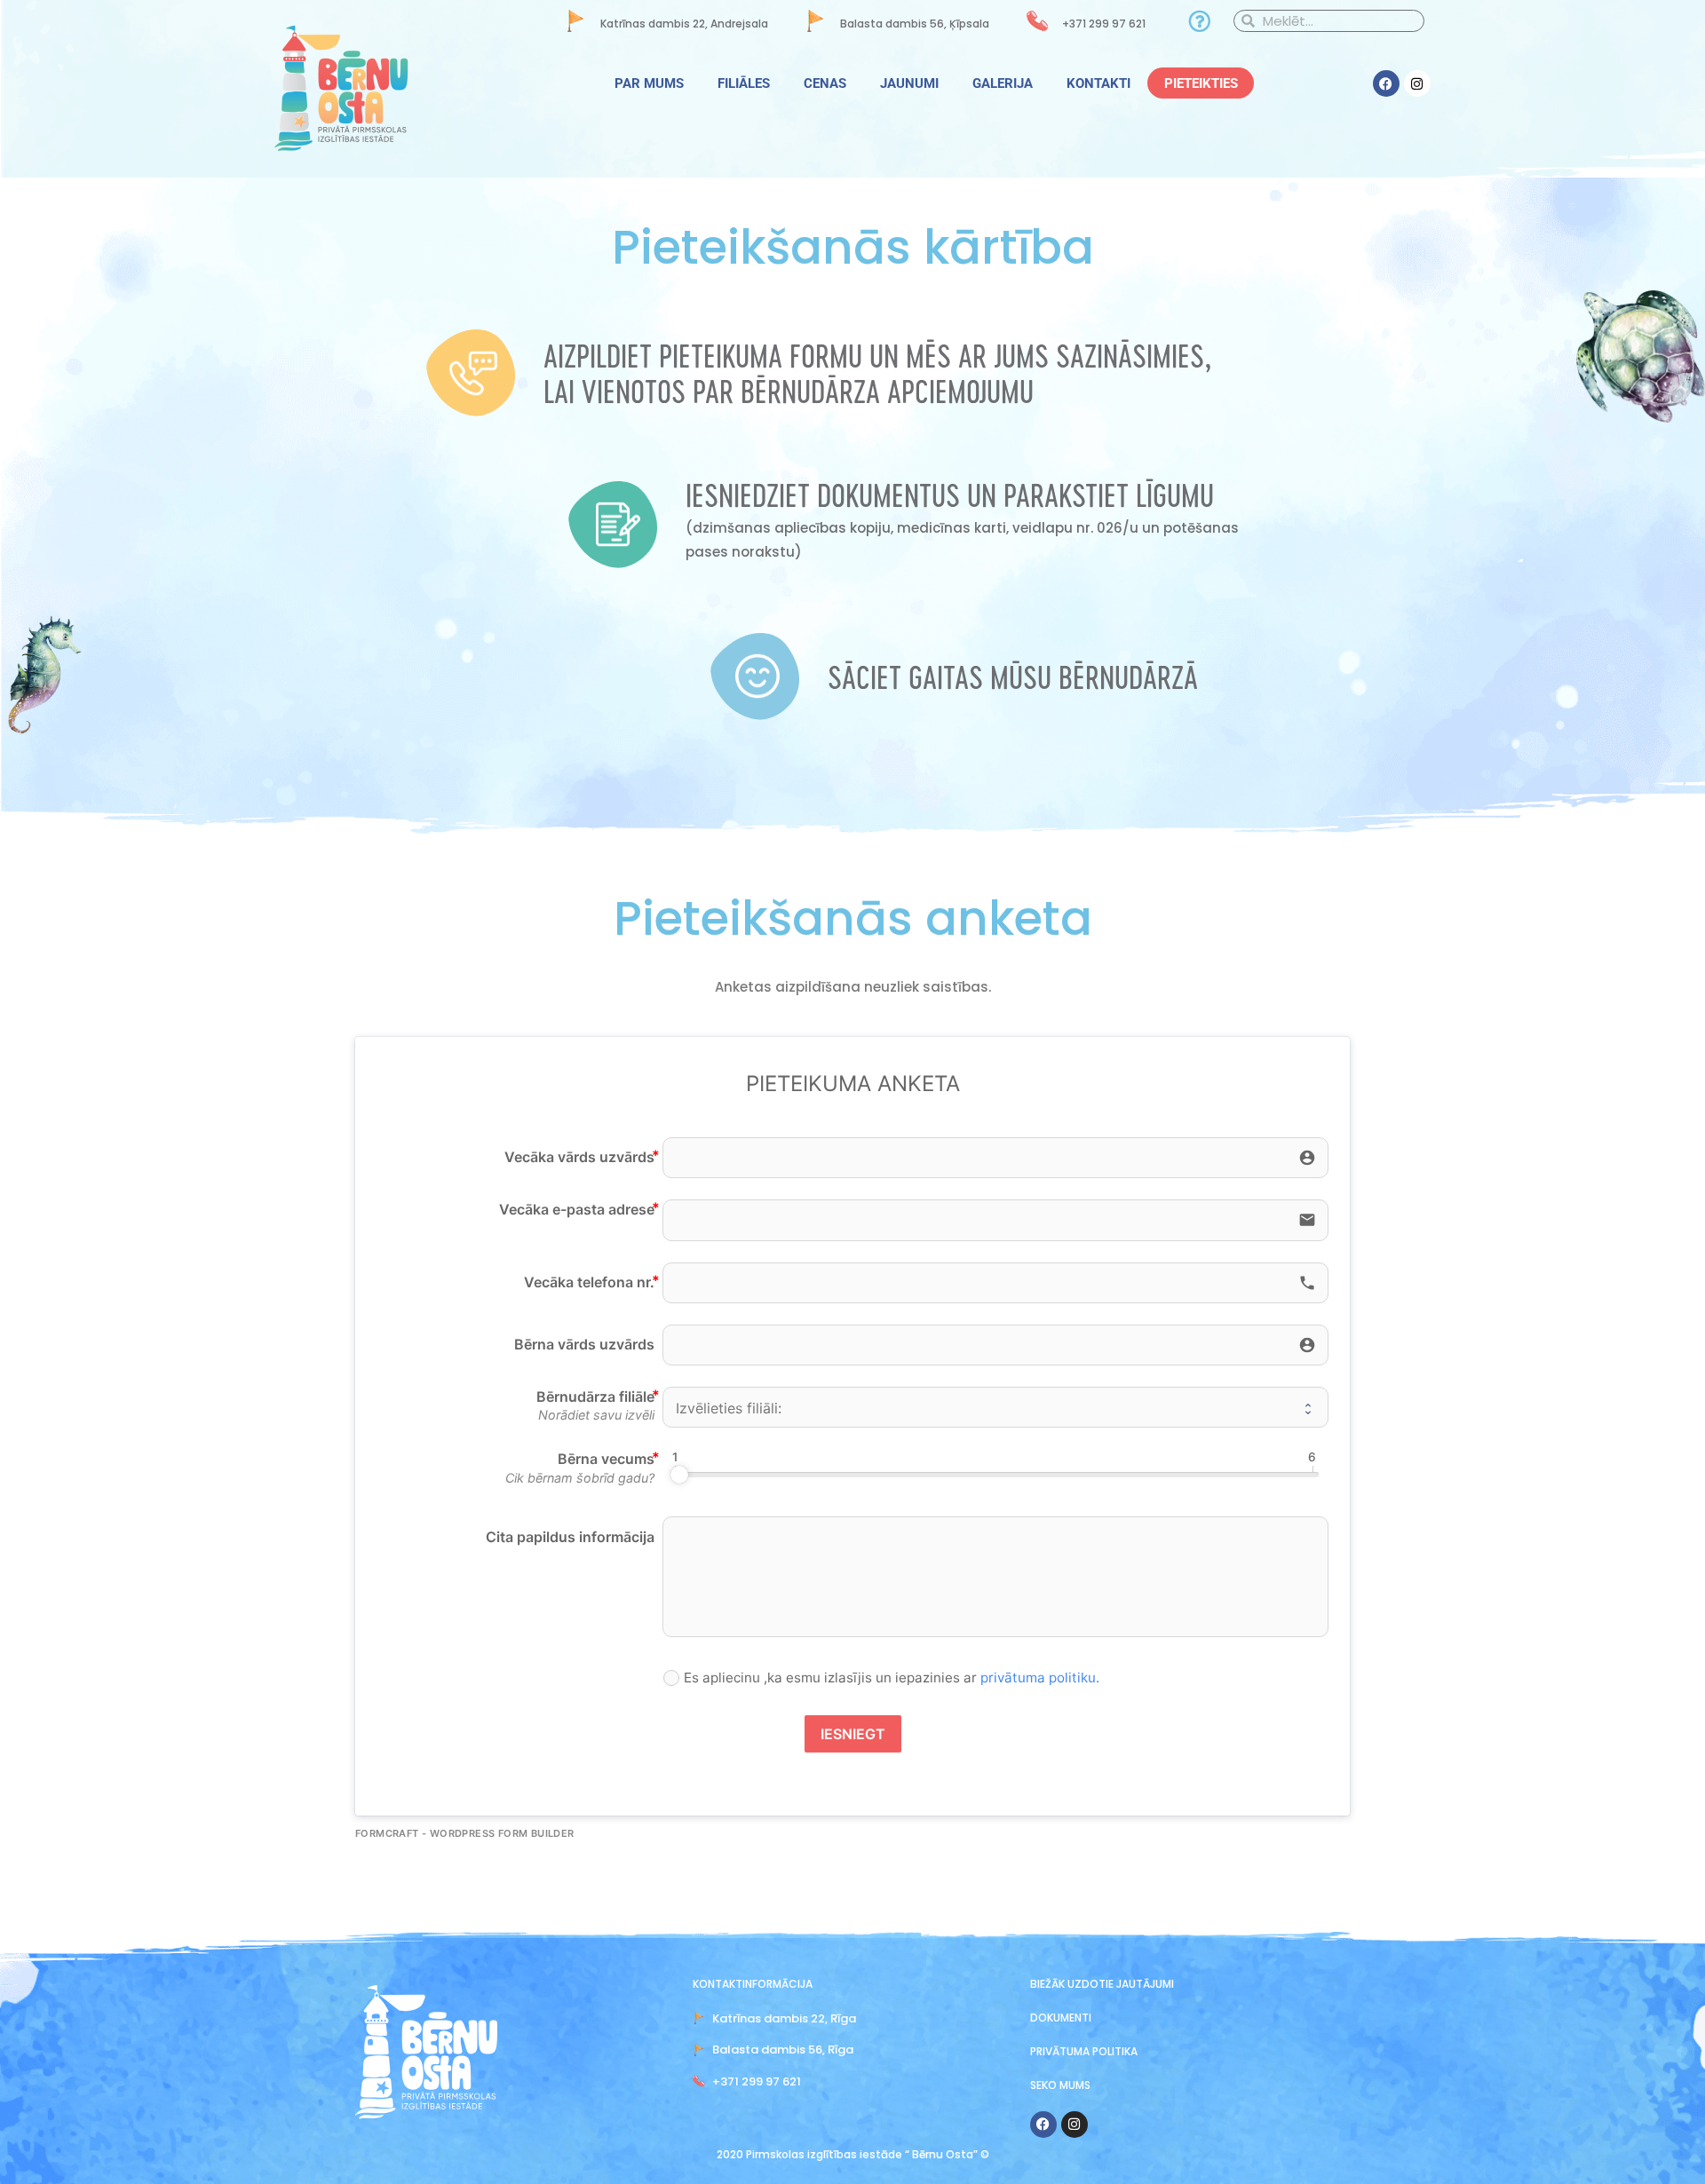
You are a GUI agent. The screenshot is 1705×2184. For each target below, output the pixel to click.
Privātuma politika (1084, 2051)
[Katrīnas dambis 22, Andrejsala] (576, 21)
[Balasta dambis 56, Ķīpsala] (816, 21)
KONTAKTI (1098, 83)
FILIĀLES (744, 83)
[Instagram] (1417, 83)
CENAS (825, 83)
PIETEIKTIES (1201, 83)
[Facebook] (1386, 83)
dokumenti (1061, 2018)
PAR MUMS (649, 83)
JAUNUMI (909, 83)
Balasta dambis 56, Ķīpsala (915, 24)
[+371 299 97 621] (1038, 21)
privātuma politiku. (1040, 1678)
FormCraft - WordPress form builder (465, 1833)
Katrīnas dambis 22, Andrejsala (684, 24)
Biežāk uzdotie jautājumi (1102, 1984)
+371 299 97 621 (1104, 24)
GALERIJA (1003, 83)
